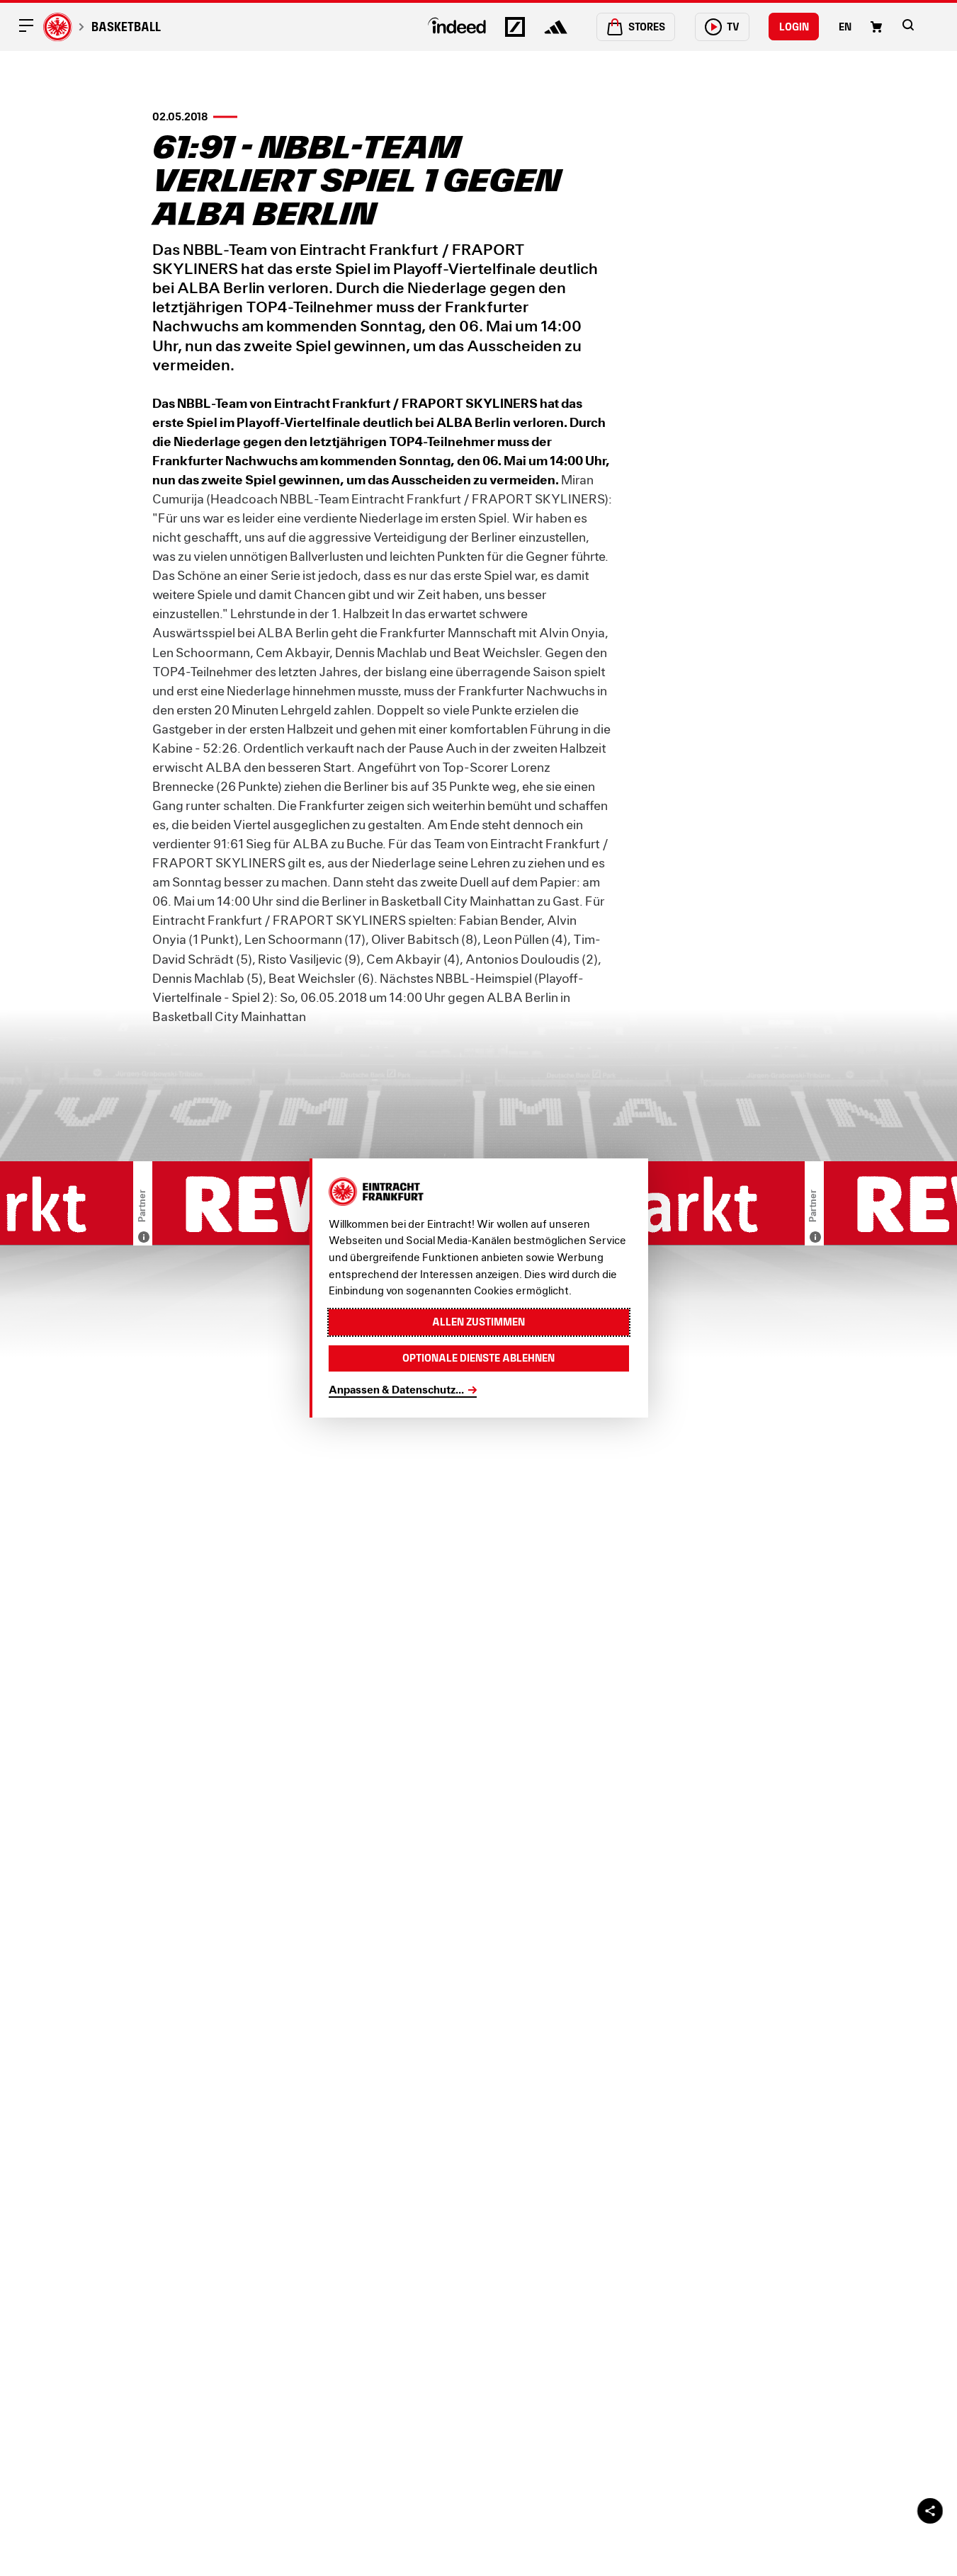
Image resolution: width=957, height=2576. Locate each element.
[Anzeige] (144, 1237)
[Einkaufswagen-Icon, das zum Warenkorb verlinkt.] (876, 27)
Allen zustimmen (478, 1322)
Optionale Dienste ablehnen (478, 1358)
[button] (908, 25)
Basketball (126, 27)
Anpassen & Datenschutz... (396, 1389)
